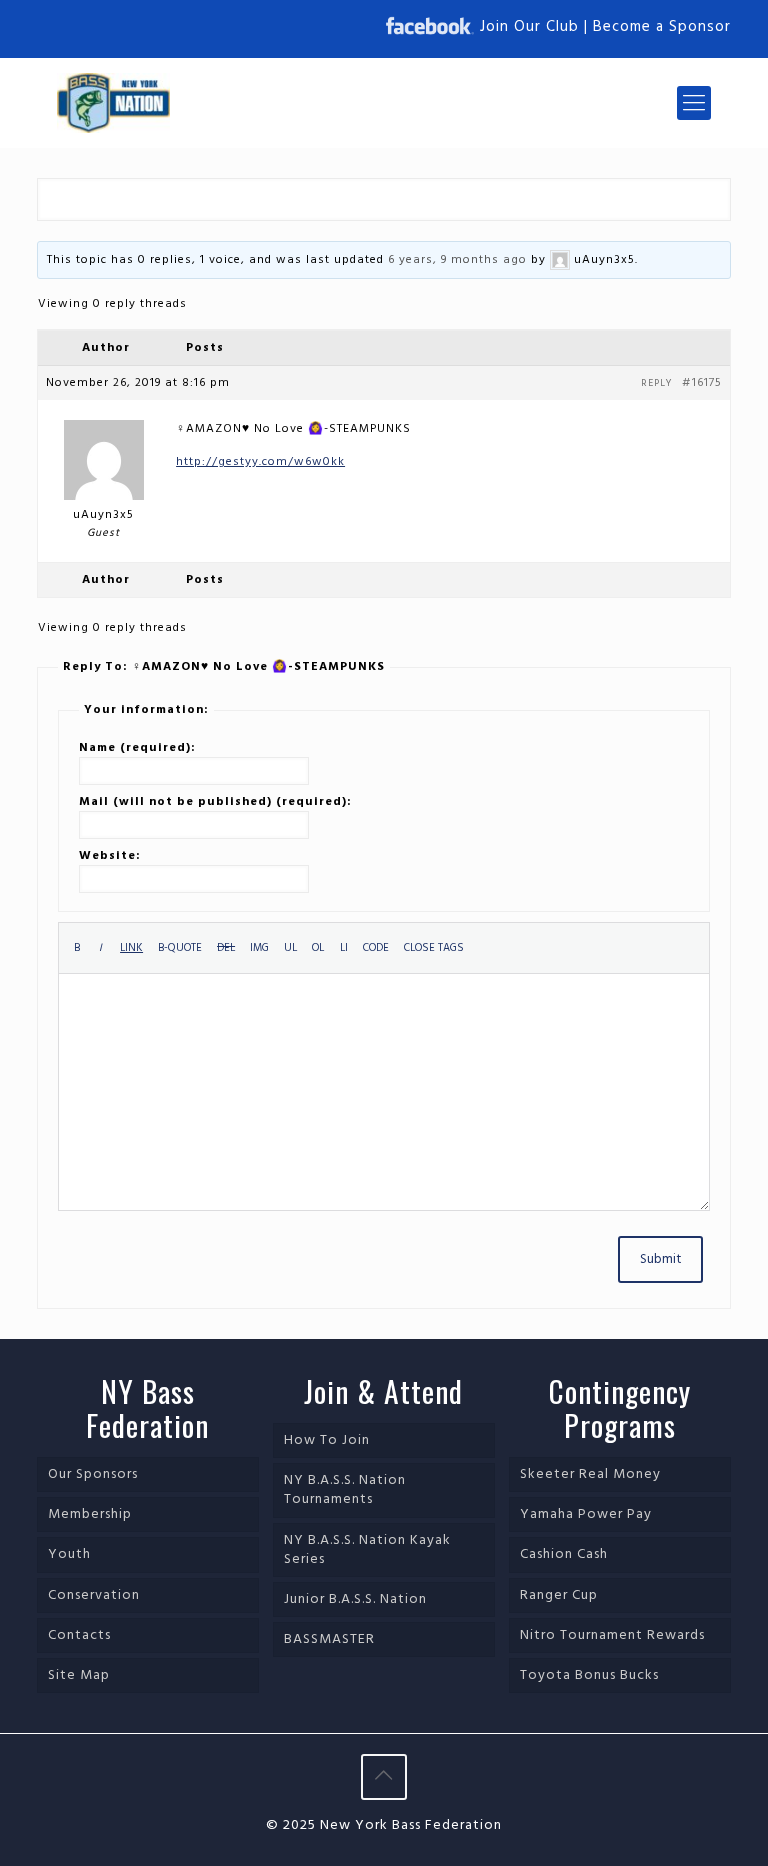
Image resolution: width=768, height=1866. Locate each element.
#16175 (702, 383)
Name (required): (137, 748)
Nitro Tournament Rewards (612, 1635)
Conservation (94, 1595)
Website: (110, 856)
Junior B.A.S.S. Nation (355, 1599)
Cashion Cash (564, 1554)
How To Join (327, 1440)
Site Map (79, 1675)
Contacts (79, 1635)
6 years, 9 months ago (457, 260)
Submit (660, 1259)
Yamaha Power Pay (586, 1514)
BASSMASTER (329, 1639)
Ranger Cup (559, 1595)
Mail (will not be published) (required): (215, 802)
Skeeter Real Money (590, 1474)
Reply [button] (656, 383)
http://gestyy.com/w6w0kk (260, 462)
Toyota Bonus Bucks (589, 1675)
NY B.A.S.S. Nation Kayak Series (367, 1550)
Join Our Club (529, 27)
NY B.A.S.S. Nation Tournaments (345, 1490)
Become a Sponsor (662, 27)
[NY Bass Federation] (113, 103)
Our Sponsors (93, 1474)
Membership (90, 1514)
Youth (69, 1554)
